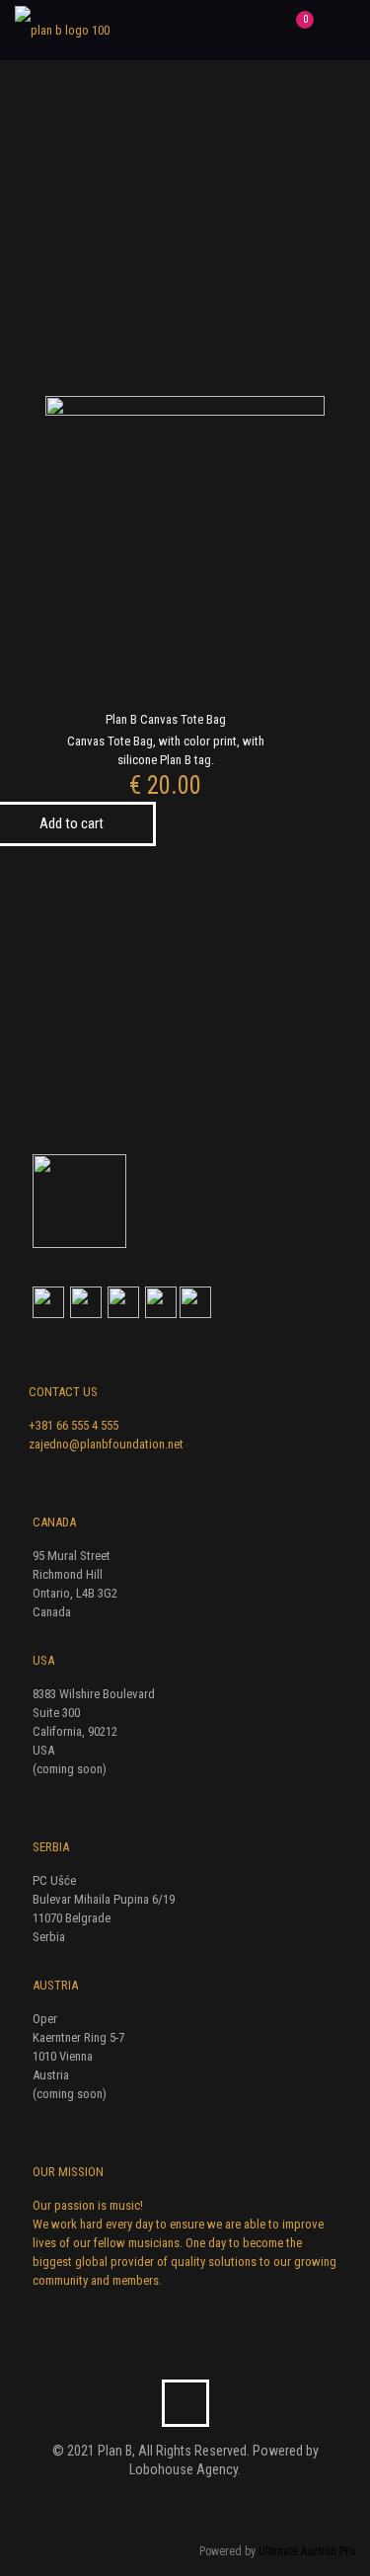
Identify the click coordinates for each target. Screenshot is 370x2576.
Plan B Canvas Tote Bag (166, 719)
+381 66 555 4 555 (74, 1425)
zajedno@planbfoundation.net (106, 1444)
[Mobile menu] (343, 30)
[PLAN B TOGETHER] (62, 30)
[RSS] (199, 2503)
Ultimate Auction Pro (307, 2551)
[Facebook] (172, 2503)
